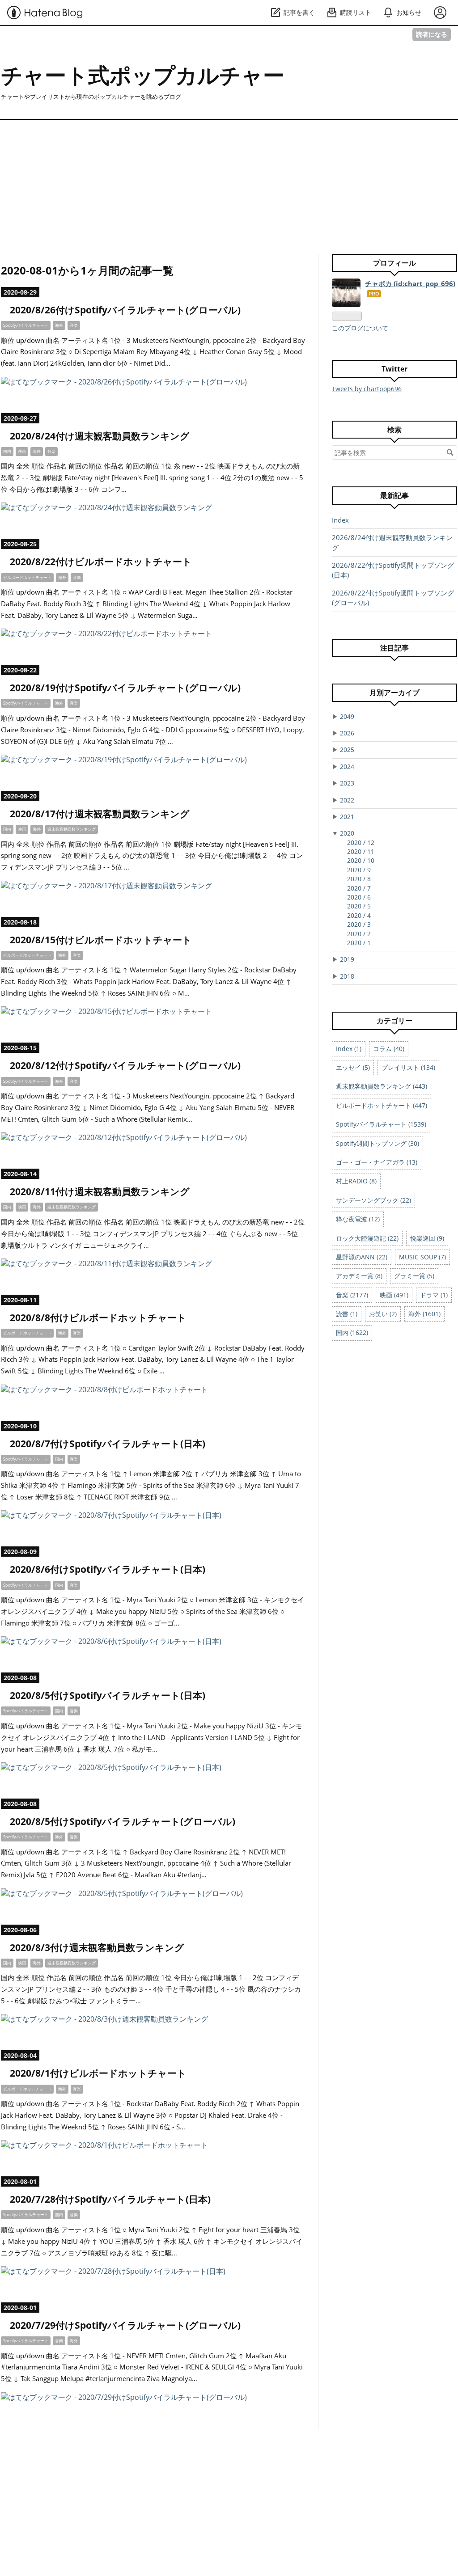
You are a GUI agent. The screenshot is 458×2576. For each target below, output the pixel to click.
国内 (7, 451)
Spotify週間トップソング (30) (377, 1143)
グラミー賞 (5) (414, 1276)
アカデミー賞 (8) (359, 1276)
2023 (347, 783)
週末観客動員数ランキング (72, 829)
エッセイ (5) (353, 1067)
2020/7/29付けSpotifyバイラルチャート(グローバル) (125, 2325)
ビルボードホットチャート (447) (382, 1105)
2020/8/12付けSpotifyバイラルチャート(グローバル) (125, 1065)
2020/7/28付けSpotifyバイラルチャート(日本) (110, 2199)
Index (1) (349, 1049)
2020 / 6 (359, 897)
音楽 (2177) (352, 1295)
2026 (347, 733)
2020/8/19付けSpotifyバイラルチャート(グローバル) (125, 688)
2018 (347, 976)
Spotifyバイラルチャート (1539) (381, 1124)
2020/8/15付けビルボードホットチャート (101, 940)
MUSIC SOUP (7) (422, 1257)
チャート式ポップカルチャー (143, 75)
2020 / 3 (359, 924)
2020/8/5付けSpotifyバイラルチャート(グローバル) (123, 1821)
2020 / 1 (359, 943)
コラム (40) (389, 1049)
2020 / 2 (359, 934)
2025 (347, 750)
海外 (59, 325)
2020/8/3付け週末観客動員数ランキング (97, 1947)
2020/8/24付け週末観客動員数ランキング (100, 436)
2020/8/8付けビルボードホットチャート (98, 1318)
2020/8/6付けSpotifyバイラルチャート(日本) (108, 1569)
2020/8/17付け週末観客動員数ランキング (100, 814)
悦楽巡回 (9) (427, 1238)
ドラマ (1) (434, 1295)
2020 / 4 (359, 915)
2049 (347, 716)
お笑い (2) (383, 1314)
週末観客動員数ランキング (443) (382, 1086)
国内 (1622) (352, 1332)
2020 (347, 833)
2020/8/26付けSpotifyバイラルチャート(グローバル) (125, 310)
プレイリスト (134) (408, 1067)
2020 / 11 (361, 851)
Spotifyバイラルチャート (26, 325)
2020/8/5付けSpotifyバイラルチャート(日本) (108, 1695)
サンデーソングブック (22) (373, 1200)
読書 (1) (347, 1314)
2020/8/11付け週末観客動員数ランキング (100, 1191)
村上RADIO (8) (356, 1181)
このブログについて (360, 328)
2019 (347, 959)
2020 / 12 (361, 842)
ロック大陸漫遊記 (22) (367, 1238)
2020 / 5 (359, 906)
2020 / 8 (359, 879)
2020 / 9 (359, 870)
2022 (347, 800)
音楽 (74, 325)
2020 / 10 (361, 860)
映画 (22, 451)
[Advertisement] (229, 182)
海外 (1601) (424, 1314)
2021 (347, 817)
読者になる (432, 34)
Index (340, 520)
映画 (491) (394, 1295)
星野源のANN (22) (362, 1257)
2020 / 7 (359, 888)
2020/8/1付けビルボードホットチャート (98, 2073)
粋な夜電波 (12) (358, 1219)
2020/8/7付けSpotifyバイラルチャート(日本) (108, 1444)
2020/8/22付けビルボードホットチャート (101, 562)
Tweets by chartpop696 (367, 389)
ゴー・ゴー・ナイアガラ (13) (377, 1162)
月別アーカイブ (394, 693)
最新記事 (394, 495)
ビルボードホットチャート (27, 577)
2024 (347, 766)
